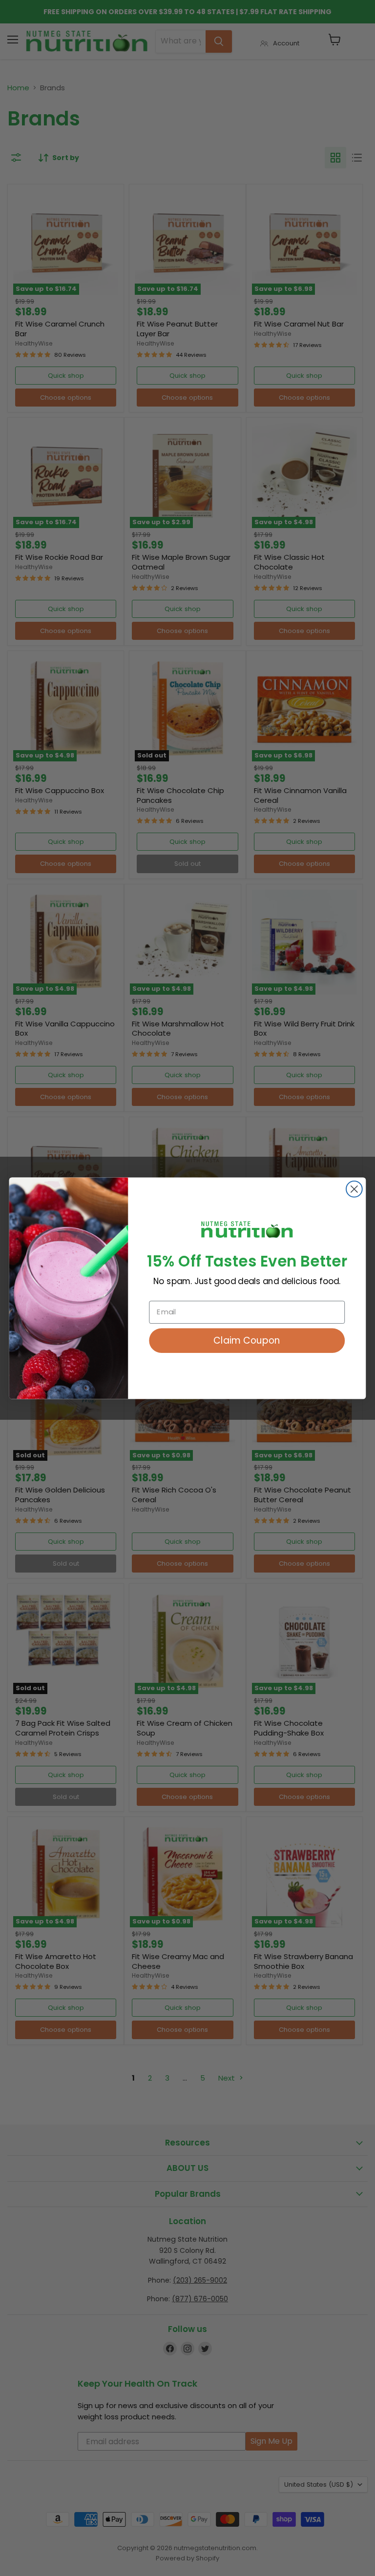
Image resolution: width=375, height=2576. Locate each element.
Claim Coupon (247, 1340)
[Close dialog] (354, 1189)
